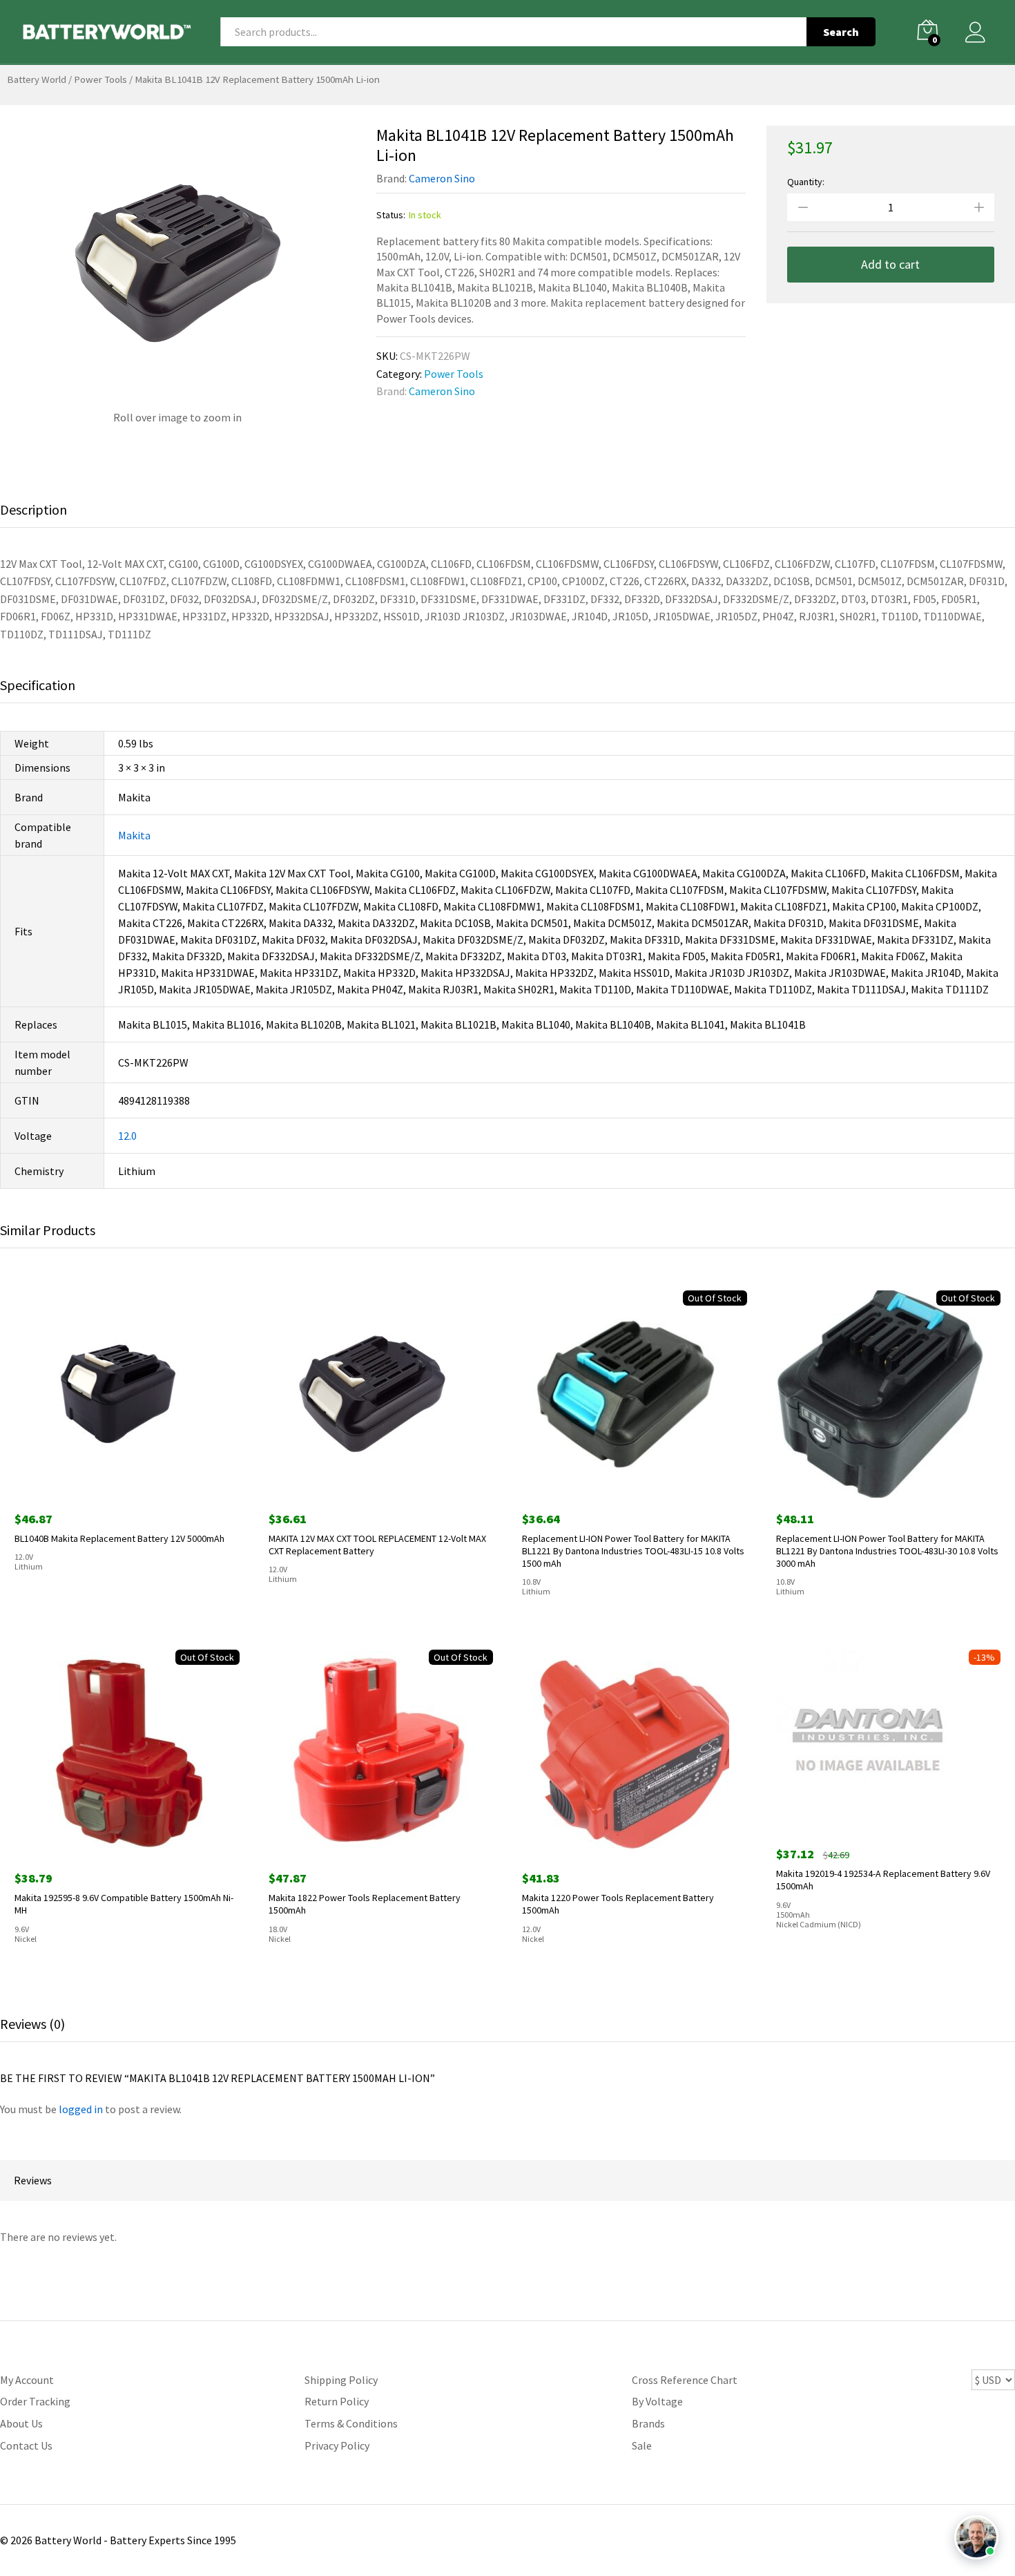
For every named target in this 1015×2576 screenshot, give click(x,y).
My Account (27, 2380)
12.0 (127, 1136)
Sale (642, 2445)
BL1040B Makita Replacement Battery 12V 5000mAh (119, 1538)
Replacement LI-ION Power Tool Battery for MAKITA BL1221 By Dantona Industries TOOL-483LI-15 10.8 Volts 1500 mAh (633, 1551)
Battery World (37, 79)
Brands (648, 2423)
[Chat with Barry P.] (976, 2537)
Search (841, 32)
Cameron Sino (442, 178)
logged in (81, 2109)
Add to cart (890, 264)
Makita (134, 835)
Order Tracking (35, 2401)
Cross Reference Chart (685, 2380)
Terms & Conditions (351, 2423)
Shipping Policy (341, 2380)
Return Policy (337, 2401)
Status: (391, 215)
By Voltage (657, 2401)
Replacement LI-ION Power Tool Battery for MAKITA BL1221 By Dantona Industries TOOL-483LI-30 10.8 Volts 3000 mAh (887, 1551)
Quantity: (806, 182)
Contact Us (26, 2445)
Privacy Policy (337, 2445)
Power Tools (100, 79)
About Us (21, 2423)
